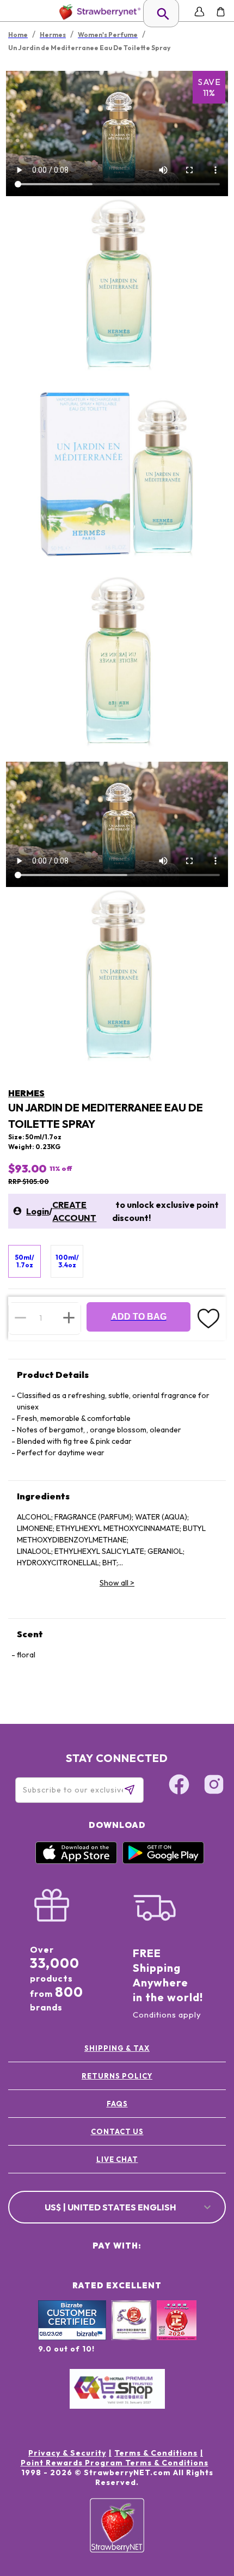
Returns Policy (117, 2076)
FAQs (117, 2104)
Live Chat (117, 2159)
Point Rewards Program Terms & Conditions (115, 2463)
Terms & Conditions (156, 2453)
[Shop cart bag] (221, 12)
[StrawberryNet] (98, 12)
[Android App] (163, 1861)
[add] (69, 1318)
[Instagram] (214, 1786)
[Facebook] (179, 1786)
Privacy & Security (67, 2453)
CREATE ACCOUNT (74, 1211)
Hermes (26, 1093)
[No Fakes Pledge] (177, 2332)
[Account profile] (199, 12)
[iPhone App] (76, 1861)
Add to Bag (139, 1317)
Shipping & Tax (117, 2048)
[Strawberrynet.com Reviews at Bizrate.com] (72, 2337)
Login (38, 1211)
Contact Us (117, 2131)
